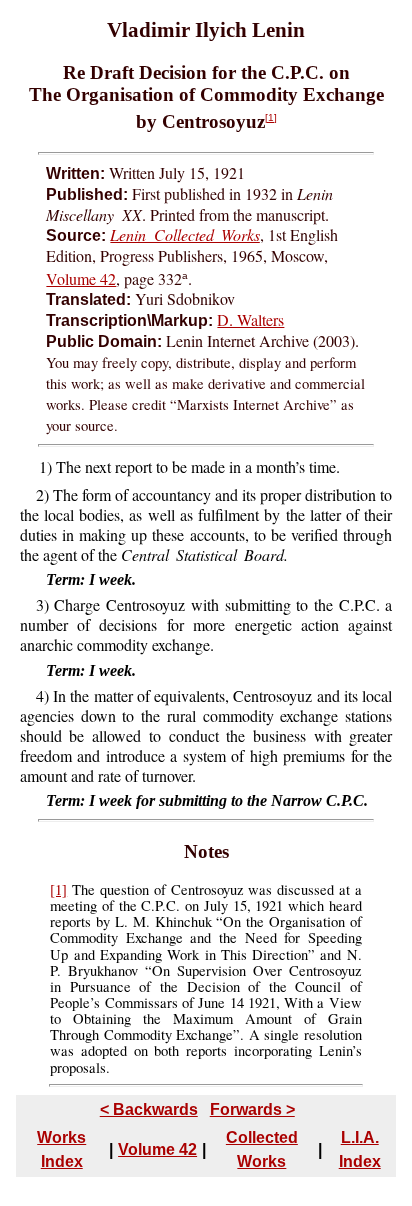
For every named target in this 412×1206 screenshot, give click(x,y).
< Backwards (149, 1109)
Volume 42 (81, 278)
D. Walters (250, 319)
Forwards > (252, 1109)
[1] (271, 117)
